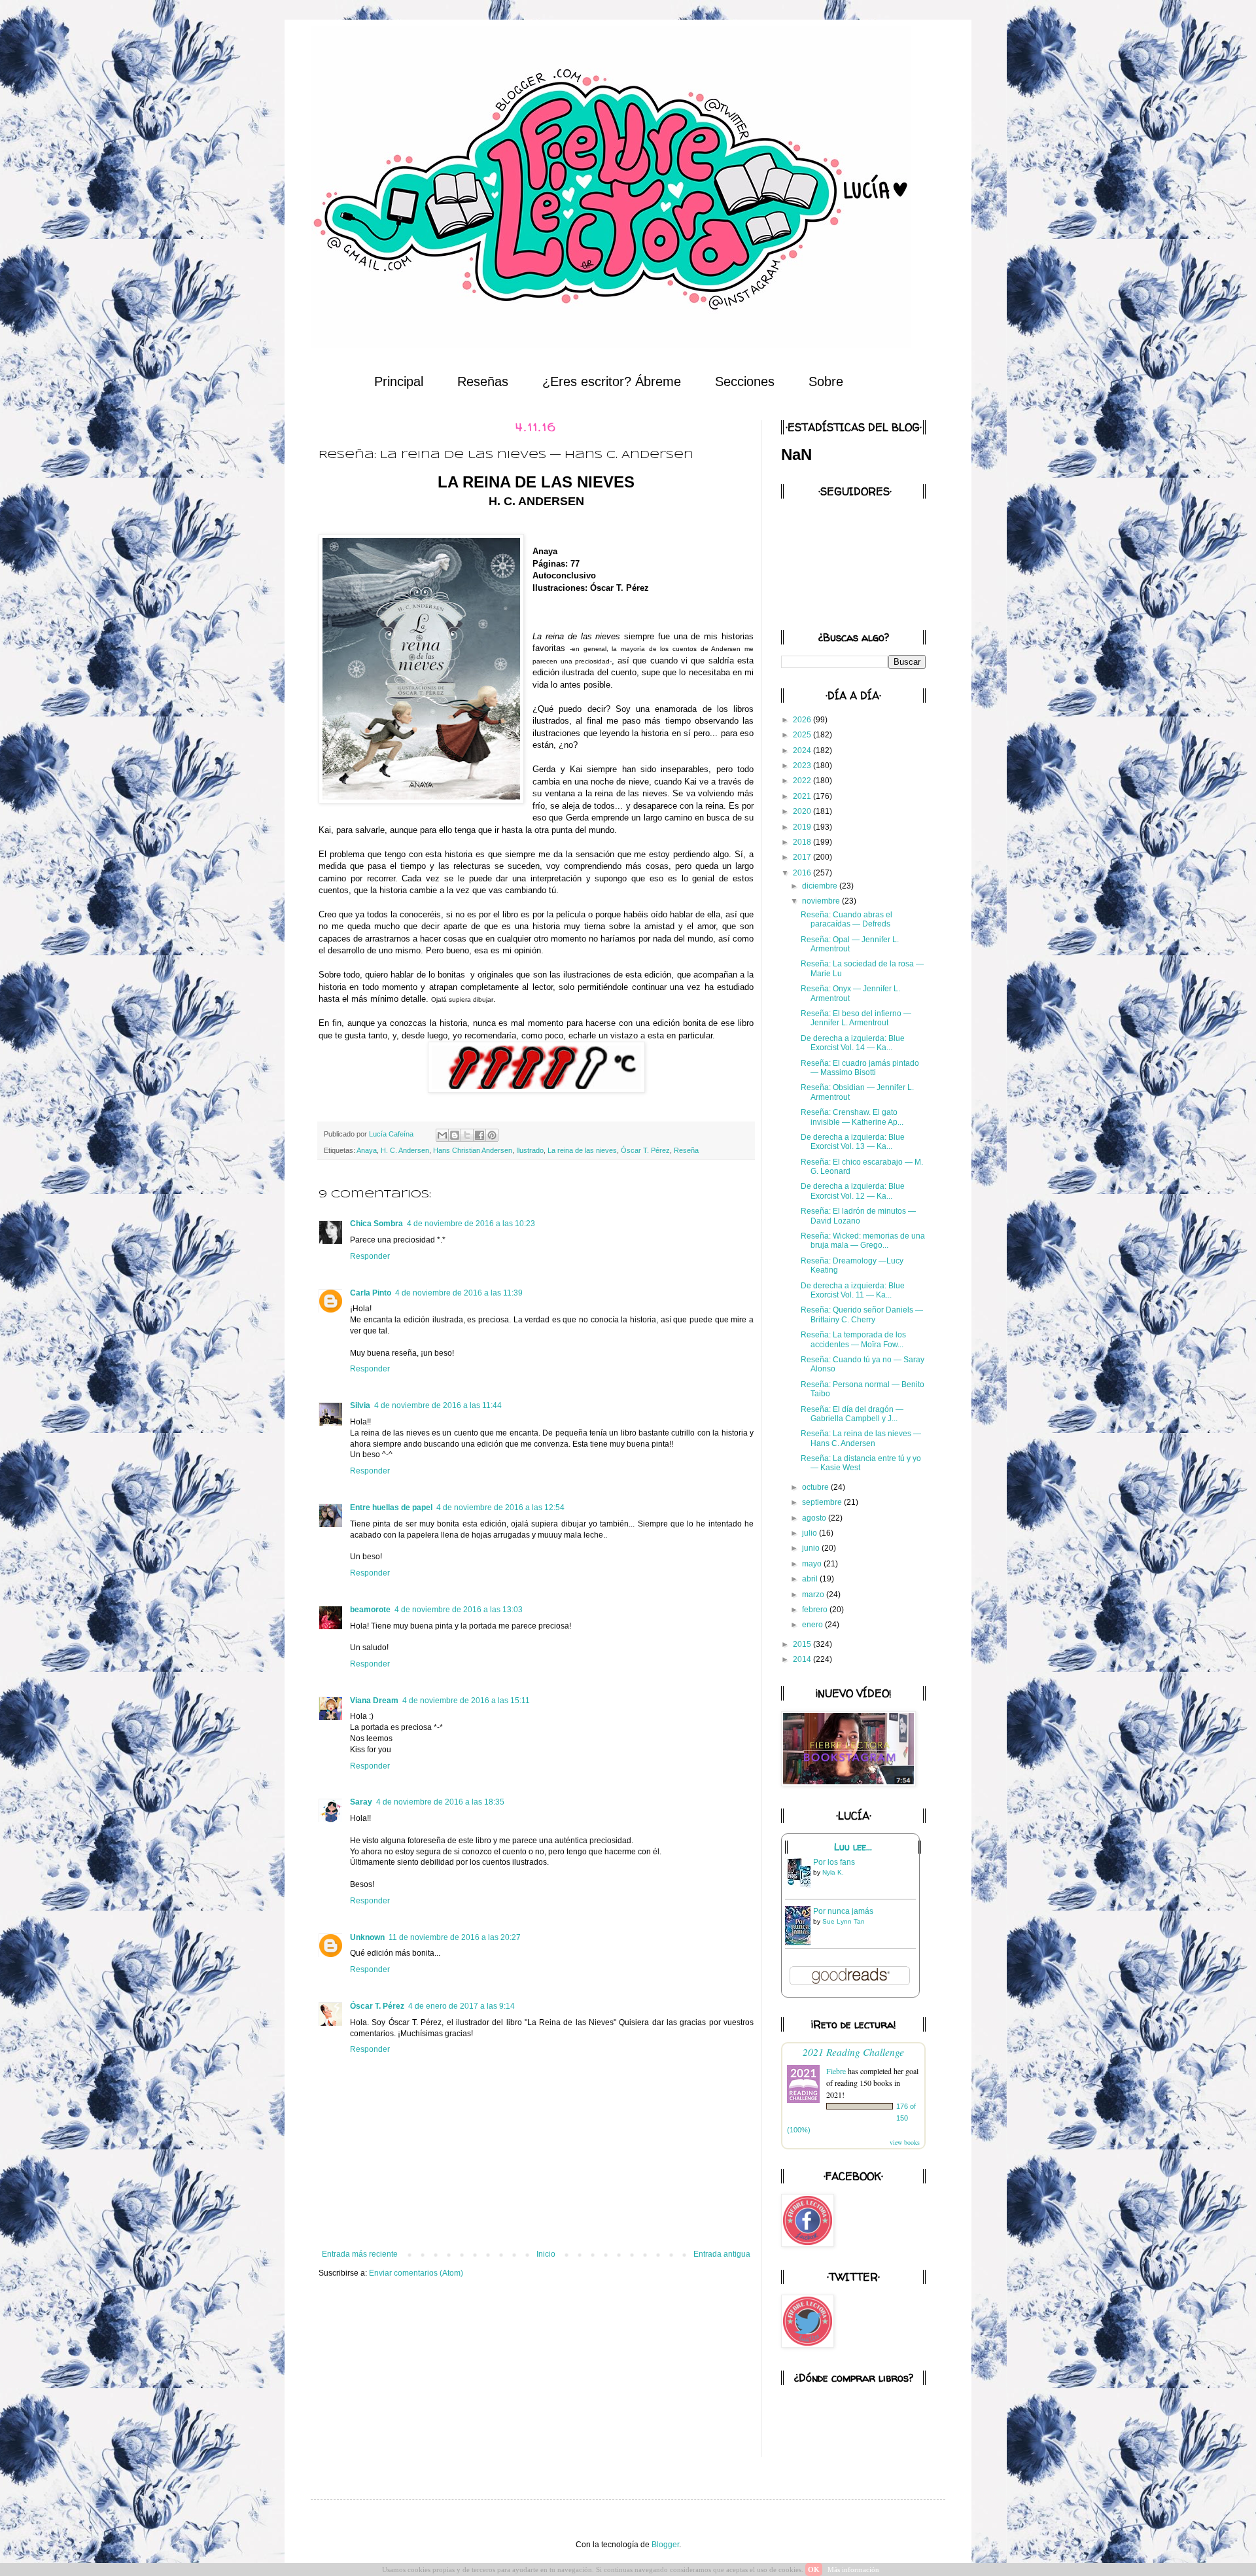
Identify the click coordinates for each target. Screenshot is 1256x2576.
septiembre (823, 1502)
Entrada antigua (722, 2254)
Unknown (367, 1937)
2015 (803, 1644)
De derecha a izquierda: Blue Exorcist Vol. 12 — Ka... (853, 1191)
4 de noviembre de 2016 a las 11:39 (459, 1293)
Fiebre (836, 2071)
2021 (803, 796)
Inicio (546, 2254)
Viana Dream (374, 1701)
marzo (814, 1595)
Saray (361, 1802)
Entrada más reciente (360, 2254)
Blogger (665, 2545)
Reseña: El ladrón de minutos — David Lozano (858, 1216)
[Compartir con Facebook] (480, 1135)
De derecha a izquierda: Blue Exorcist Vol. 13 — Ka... (853, 1142)
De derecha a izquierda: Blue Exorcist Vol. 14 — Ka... (853, 1043)
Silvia (360, 1405)
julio (811, 1533)
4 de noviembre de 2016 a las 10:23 (471, 1224)
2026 (803, 720)
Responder (370, 1256)
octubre (816, 1487)
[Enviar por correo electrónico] (442, 1135)
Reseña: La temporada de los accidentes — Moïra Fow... (853, 1339)
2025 (803, 735)
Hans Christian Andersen (473, 1150)
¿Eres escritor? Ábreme (612, 381)
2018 (803, 842)
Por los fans (834, 1862)
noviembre (822, 901)
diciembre (821, 886)
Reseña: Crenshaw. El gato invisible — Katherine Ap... (852, 1117)
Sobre (826, 381)
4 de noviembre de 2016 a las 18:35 (440, 1802)
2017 (803, 857)
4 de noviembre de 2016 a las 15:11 (466, 1701)
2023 (803, 766)
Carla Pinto (371, 1293)
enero (813, 1625)
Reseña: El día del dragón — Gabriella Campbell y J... (852, 1414)
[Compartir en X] (467, 1135)
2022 (803, 781)
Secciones (745, 381)
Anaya (367, 1150)
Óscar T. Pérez (645, 1150)
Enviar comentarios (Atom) (416, 2273)
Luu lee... (853, 1847)
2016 (803, 873)
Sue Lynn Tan (844, 1921)
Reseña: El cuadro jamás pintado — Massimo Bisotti (860, 1068)
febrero (816, 1610)
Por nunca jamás (843, 1911)
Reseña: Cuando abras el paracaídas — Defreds (846, 919)
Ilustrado (530, 1150)
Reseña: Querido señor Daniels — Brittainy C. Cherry (862, 1314)
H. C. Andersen (405, 1150)
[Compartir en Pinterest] (492, 1135)
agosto (815, 1518)
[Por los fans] (801, 1887)
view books (905, 2142)
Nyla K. (833, 1872)
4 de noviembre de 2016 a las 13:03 (459, 1610)
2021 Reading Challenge (853, 2052)
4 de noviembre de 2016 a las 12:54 (500, 1508)
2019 (803, 827)
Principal (399, 381)
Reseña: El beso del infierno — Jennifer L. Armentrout (856, 1018)
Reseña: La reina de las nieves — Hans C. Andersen (861, 1438)
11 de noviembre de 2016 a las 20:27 (455, 1937)
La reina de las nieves (582, 1150)
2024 (803, 750)
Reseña (686, 1150)
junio (812, 1548)
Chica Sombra (376, 1224)
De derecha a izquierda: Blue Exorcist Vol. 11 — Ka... (853, 1290)
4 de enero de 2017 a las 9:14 (462, 2006)
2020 (803, 811)
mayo (813, 1564)
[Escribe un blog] (455, 1135)
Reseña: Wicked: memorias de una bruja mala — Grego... (863, 1241)
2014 (803, 1659)
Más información (853, 2569)
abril (811, 1579)
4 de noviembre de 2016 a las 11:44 (438, 1405)
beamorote (370, 1610)
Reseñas (483, 381)
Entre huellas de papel (391, 1508)
